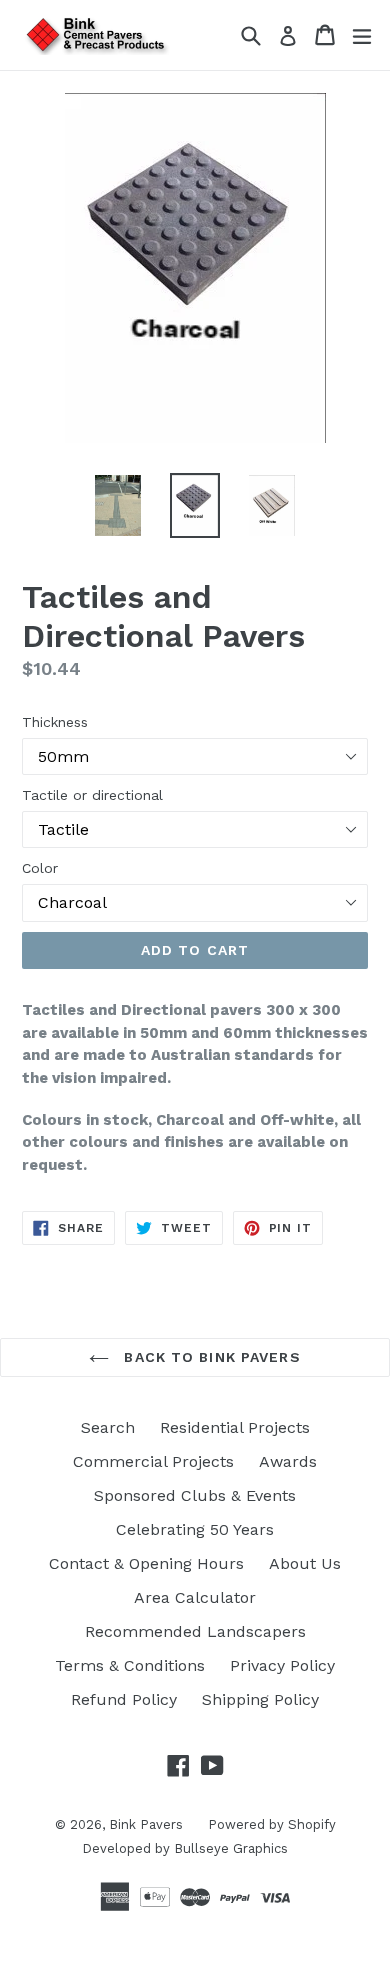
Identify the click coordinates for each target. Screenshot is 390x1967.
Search (108, 1427)
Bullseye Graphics (231, 1848)
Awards (288, 1461)
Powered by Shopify (272, 1824)
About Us (305, 1563)
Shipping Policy (260, 1699)
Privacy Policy (282, 1665)
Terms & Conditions (130, 1665)
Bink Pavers (146, 1824)
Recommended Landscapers (195, 1631)
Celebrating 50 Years (195, 1529)
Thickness (55, 722)
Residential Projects (235, 1427)
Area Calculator (195, 1597)
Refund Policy (124, 1699)
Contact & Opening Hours (146, 1563)
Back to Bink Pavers (209, 1357)
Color (40, 868)
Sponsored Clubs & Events (195, 1495)
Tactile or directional (92, 795)
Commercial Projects (153, 1461)
